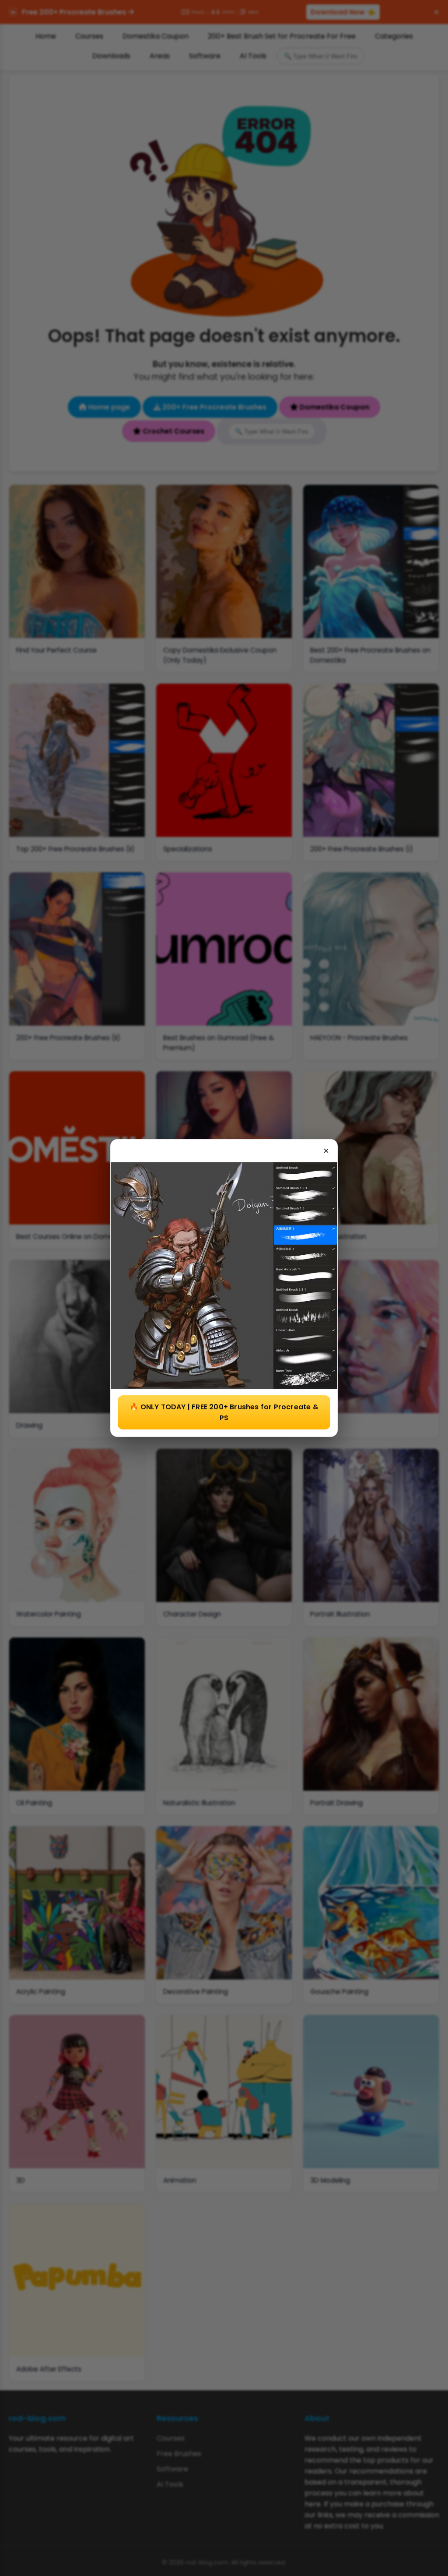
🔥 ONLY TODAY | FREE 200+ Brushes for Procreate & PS (224, 1412)
